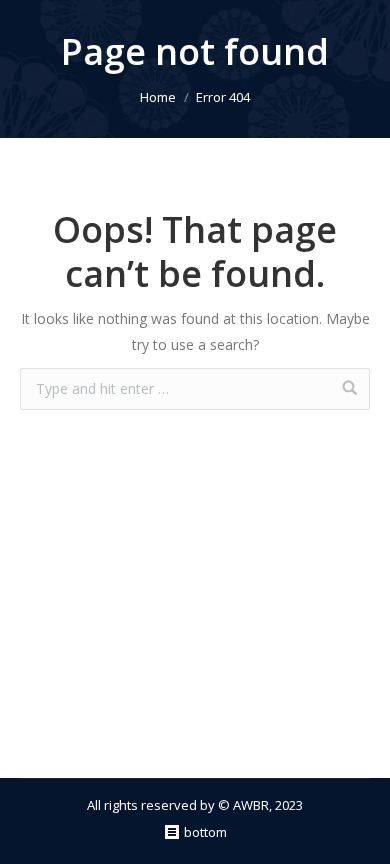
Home (158, 97)
